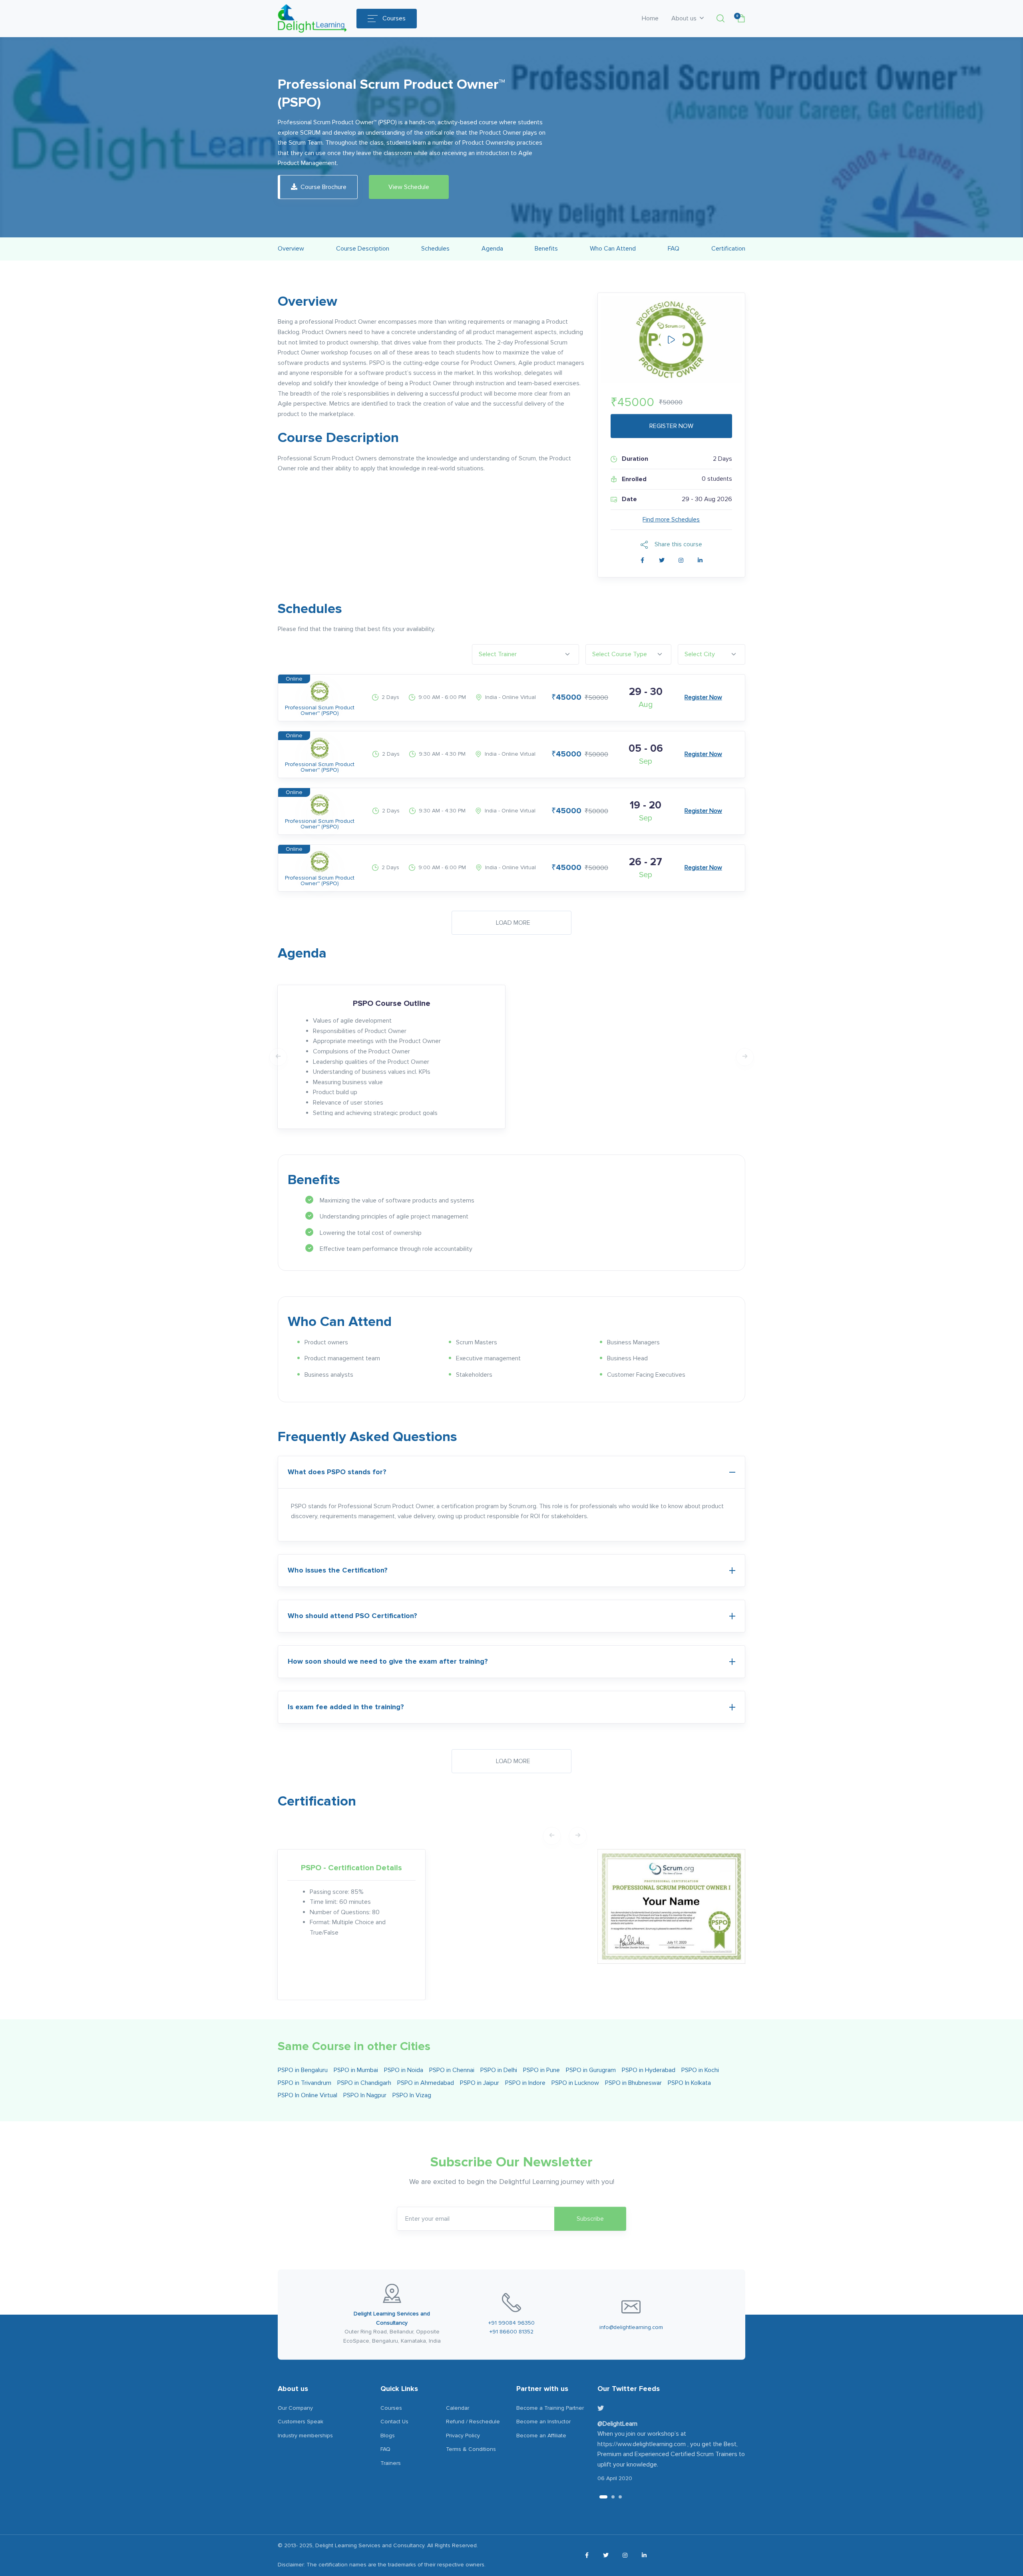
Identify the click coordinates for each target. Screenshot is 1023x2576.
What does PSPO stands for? (337, 1472)
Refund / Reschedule (473, 2422)
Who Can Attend (613, 249)
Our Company (295, 2408)
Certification (728, 249)
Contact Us (394, 2422)
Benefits (546, 249)
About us (685, 18)
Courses (394, 18)
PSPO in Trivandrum (305, 2083)
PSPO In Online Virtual (307, 2095)
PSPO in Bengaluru (303, 2070)
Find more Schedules (671, 520)
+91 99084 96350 (511, 2323)
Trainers (391, 2463)
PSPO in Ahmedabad (426, 2083)
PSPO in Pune (541, 2070)
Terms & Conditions (471, 2449)
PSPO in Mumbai (356, 2070)
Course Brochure (323, 187)
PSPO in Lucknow (575, 2083)
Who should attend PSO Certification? (352, 1616)
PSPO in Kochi (700, 2070)
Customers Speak (301, 2422)
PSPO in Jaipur (480, 2083)
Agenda (492, 249)
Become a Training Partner (550, 2408)
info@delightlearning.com (631, 2327)
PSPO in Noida (404, 2070)
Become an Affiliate (541, 2436)
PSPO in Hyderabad (649, 2070)
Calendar (458, 2408)
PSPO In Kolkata (689, 2083)
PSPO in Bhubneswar (633, 2083)
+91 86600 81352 (511, 2332)
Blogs (388, 2436)
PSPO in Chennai (452, 2070)
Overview (291, 249)
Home (650, 18)
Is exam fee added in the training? (346, 1707)
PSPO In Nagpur (365, 2095)
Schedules (435, 249)
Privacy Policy (463, 2436)
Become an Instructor (543, 2422)
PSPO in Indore (525, 2083)
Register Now (703, 697)
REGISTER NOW (671, 426)
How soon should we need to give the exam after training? (388, 1661)
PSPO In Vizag (412, 2095)
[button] (720, 18)
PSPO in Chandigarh (364, 2083)
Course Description (363, 249)
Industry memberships (305, 2436)
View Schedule (409, 187)
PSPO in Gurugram (591, 2070)
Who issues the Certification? (338, 1570)
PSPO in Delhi (499, 2070)
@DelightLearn (617, 2424)
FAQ (674, 249)
